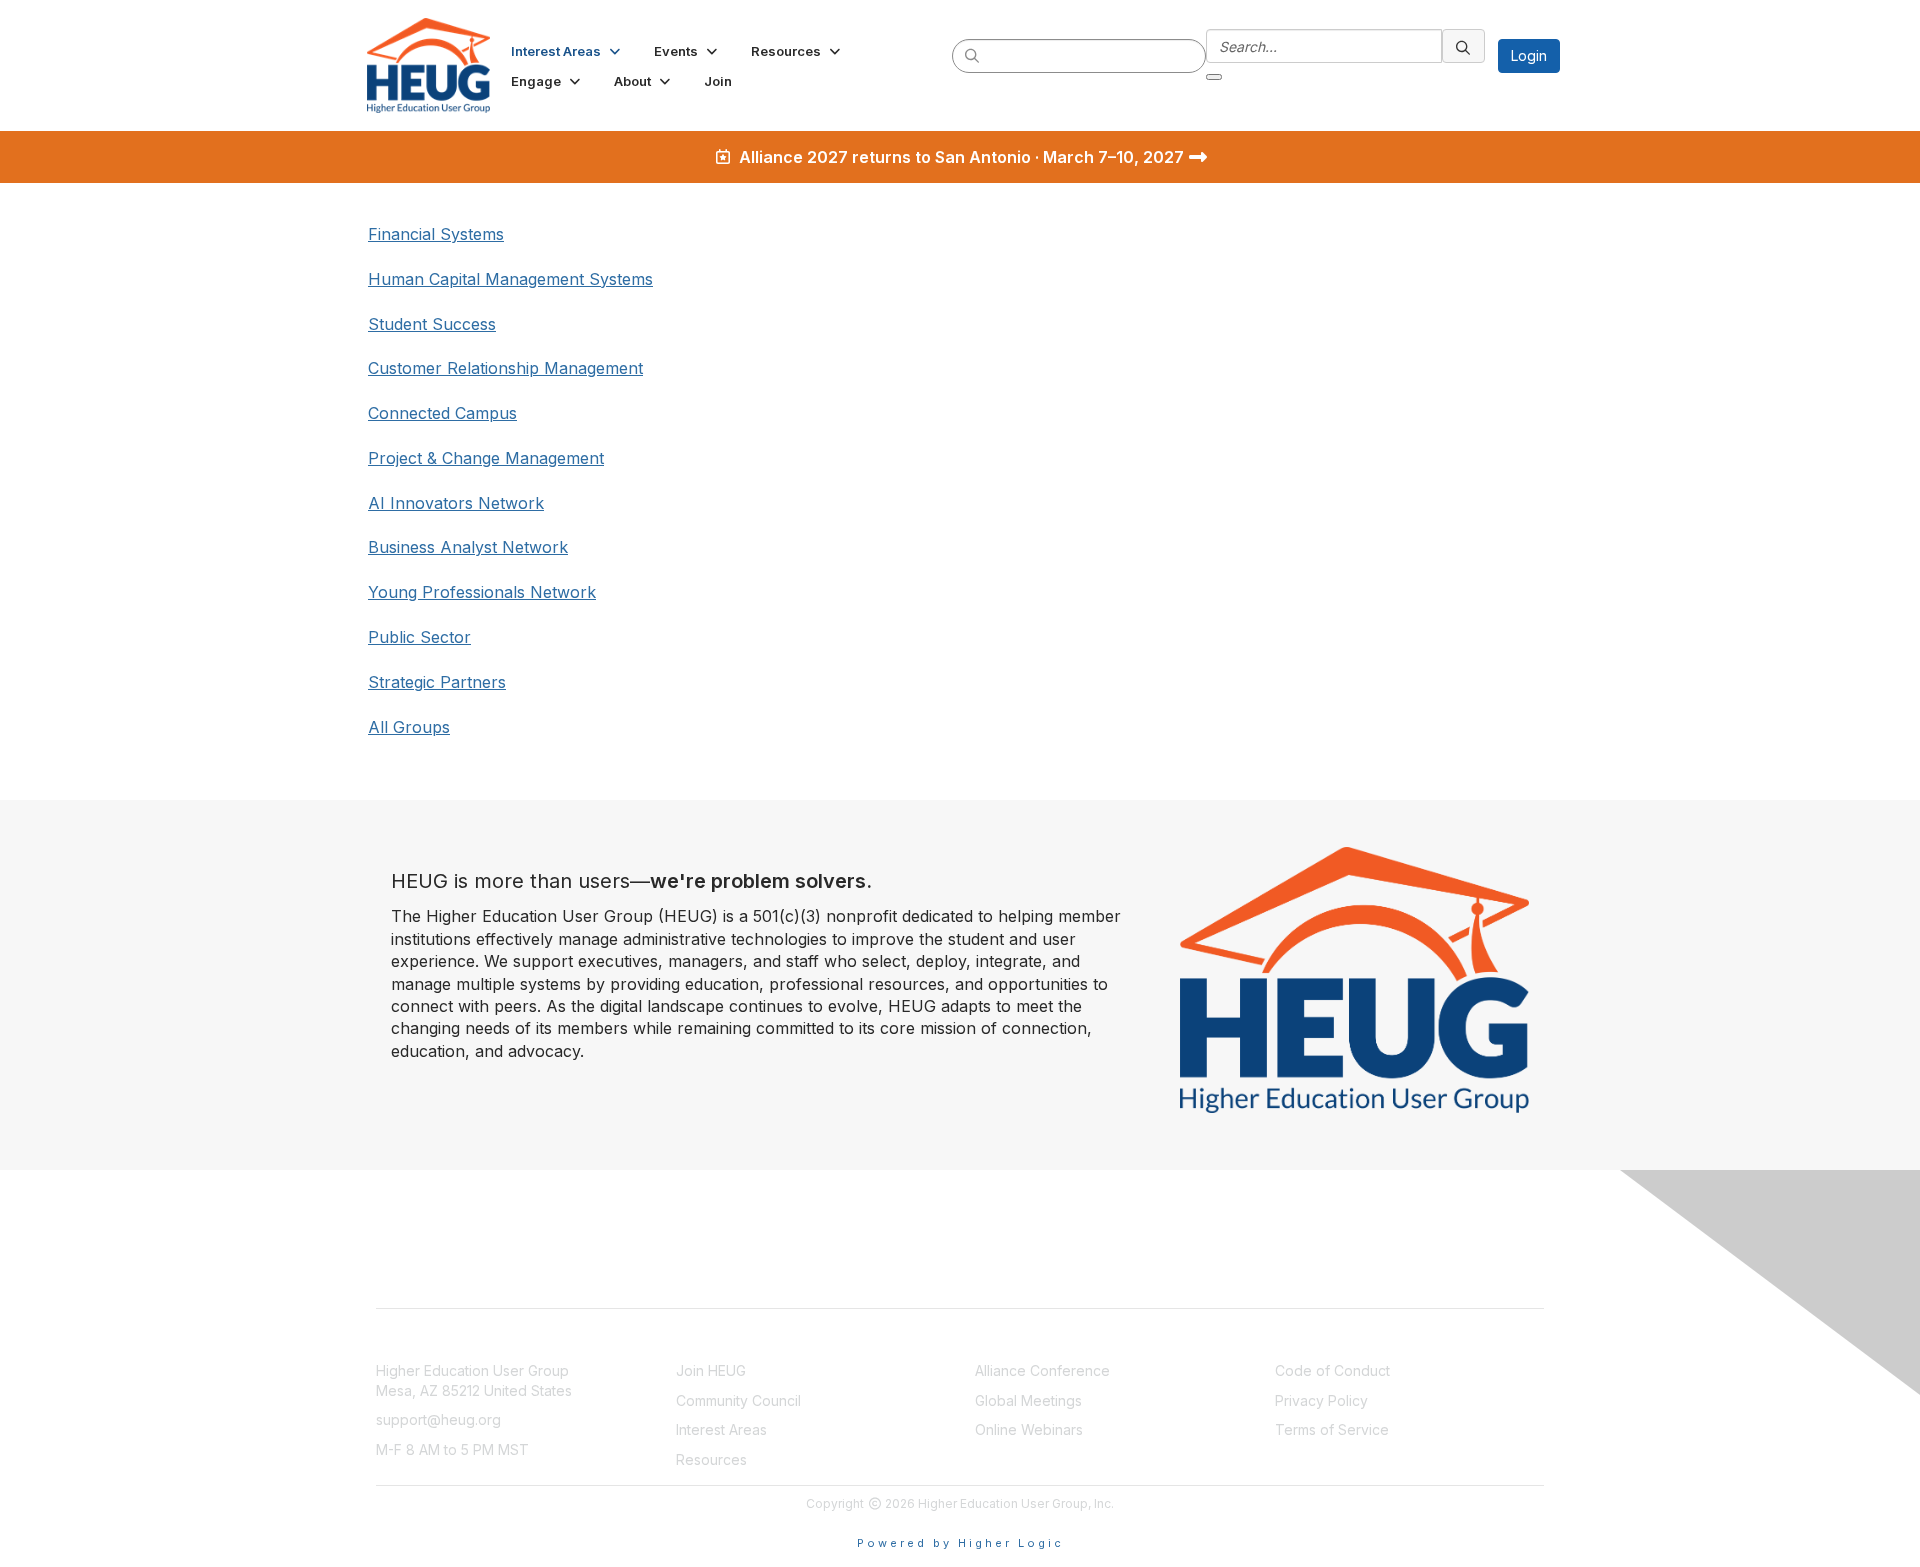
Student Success (432, 324)
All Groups (409, 727)
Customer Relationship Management (505, 368)
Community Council (738, 1400)
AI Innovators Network (456, 503)
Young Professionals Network (482, 592)
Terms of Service (1332, 1429)
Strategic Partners (437, 682)
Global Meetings (1028, 1400)
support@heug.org (438, 1419)
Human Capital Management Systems (510, 279)
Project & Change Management (486, 458)
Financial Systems (436, 234)
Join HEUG (711, 1370)
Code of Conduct (1332, 1370)
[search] (973, 55)
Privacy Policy (1321, 1400)
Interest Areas (721, 1429)
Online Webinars (1029, 1429)
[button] (567, 51)
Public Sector (419, 637)
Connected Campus (442, 413)
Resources (711, 1459)
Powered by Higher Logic (960, 1543)
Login (1529, 55)
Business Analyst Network (468, 547)
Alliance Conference (1042, 1370)
